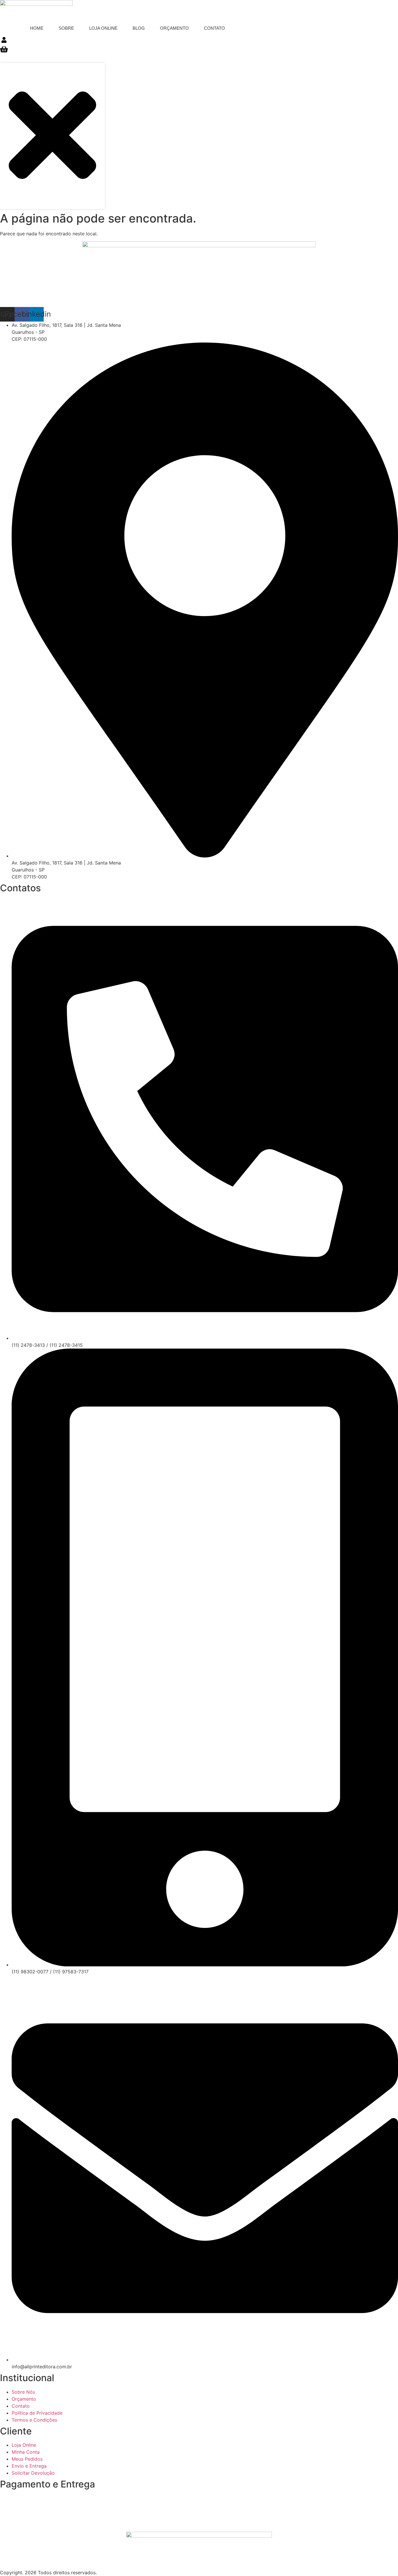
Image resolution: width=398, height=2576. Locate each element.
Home (37, 28)
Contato (214, 28)
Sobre (66, 28)
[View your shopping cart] (4, 51)
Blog (139, 28)
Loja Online (103, 28)
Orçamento (174, 28)
